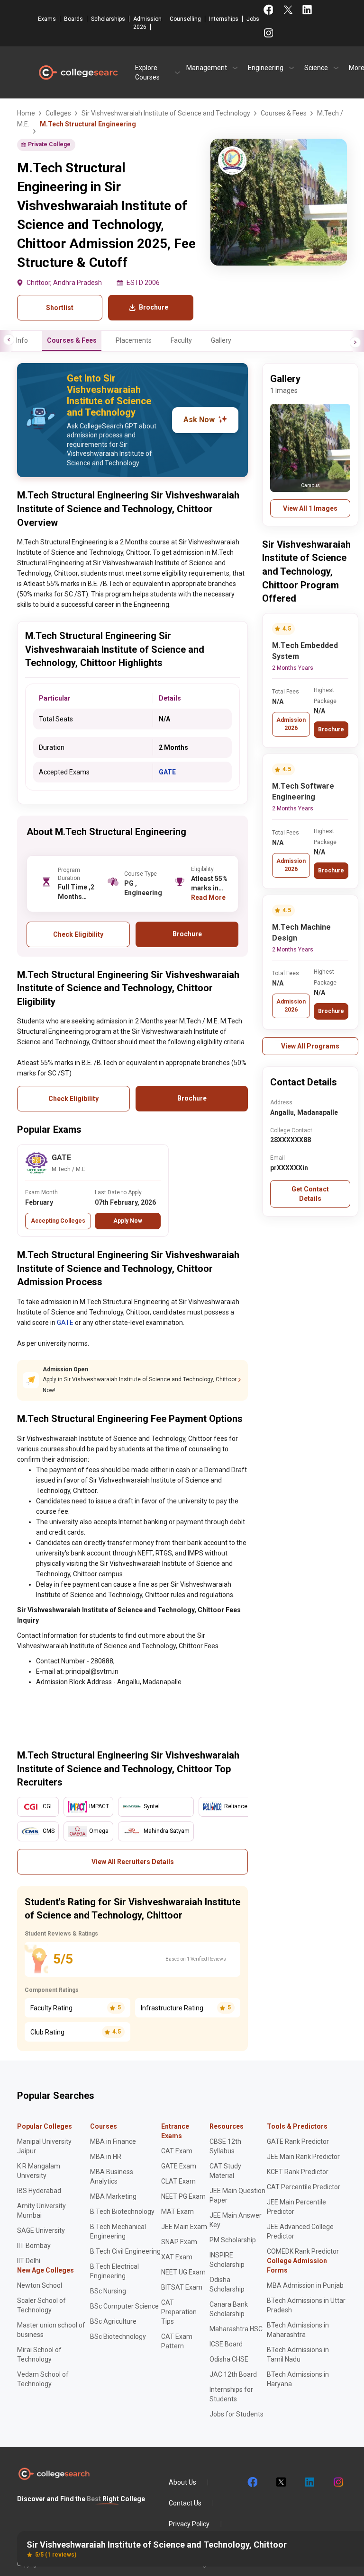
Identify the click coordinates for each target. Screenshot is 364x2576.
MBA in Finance (113, 2141)
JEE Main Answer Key (236, 2220)
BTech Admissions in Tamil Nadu (298, 2354)
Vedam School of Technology (43, 2379)
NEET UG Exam (183, 2272)
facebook (252, 2482)
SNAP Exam (179, 2242)
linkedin (309, 2482)
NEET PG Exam (183, 2196)
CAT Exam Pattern (177, 2341)
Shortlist (60, 308)
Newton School (40, 2285)
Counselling (185, 19)
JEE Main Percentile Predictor (296, 2207)
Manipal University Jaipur (44, 2146)
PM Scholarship (233, 2240)
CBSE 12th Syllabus (225, 2146)
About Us (182, 2482)
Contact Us (185, 2503)
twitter (281, 2482)
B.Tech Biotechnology (122, 2212)
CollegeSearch (78, 72)
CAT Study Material (225, 2171)
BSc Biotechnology (118, 2336)
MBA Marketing (113, 2196)
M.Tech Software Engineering (303, 791)
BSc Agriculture (113, 2321)
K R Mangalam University (39, 2171)
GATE (167, 772)
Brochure (331, 729)
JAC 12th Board (233, 2374)
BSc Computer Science (124, 2306)
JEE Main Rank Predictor (303, 2157)
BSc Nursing (108, 2291)
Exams (47, 19)
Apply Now (128, 1221)
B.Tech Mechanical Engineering (118, 2231)
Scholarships (108, 19)
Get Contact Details (310, 1194)
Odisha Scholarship (227, 2284)
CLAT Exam (178, 2181)
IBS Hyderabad (39, 2191)
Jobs (253, 19)
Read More (208, 897)
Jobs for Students (237, 2414)
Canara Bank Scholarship (229, 2309)
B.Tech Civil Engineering (125, 2251)
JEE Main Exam (184, 2227)
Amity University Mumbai (41, 2211)
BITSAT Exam (182, 2287)
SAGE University (41, 2230)
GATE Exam (179, 2166)
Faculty (181, 340)
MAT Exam (177, 2212)
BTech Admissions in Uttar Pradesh (306, 2305)
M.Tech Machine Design (301, 933)
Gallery (221, 340)
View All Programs (310, 1046)
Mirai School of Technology (39, 2354)
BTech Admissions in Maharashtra (298, 2330)
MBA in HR (106, 2157)
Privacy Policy (189, 2524)
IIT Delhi (29, 2261)
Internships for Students (231, 2394)
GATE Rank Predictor (298, 2141)
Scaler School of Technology (41, 2305)
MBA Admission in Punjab (305, 2285)
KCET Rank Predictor (298, 2172)
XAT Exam (177, 2257)
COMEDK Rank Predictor (303, 2251)
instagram (337, 2482)
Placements (134, 340)
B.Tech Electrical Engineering (114, 2271)
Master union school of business (51, 2330)
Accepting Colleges (58, 1221)
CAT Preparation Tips (179, 2312)
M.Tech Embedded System (305, 651)
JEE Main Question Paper (237, 2195)
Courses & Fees (72, 340)
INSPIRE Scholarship (227, 2260)
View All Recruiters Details (133, 1862)
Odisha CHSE (229, 2359)
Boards (73, 19)
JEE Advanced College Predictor (300, 2231)
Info (22, 340)
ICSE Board (226, 2344)
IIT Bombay (34, 2246)
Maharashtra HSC (236, 2329)
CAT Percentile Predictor (304, 2187)
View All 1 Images (310, 508)
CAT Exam (177, 2151)
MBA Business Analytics (112, 2176)
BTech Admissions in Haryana (298, 2379)
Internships (224, 19)
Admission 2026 (147, 23)
